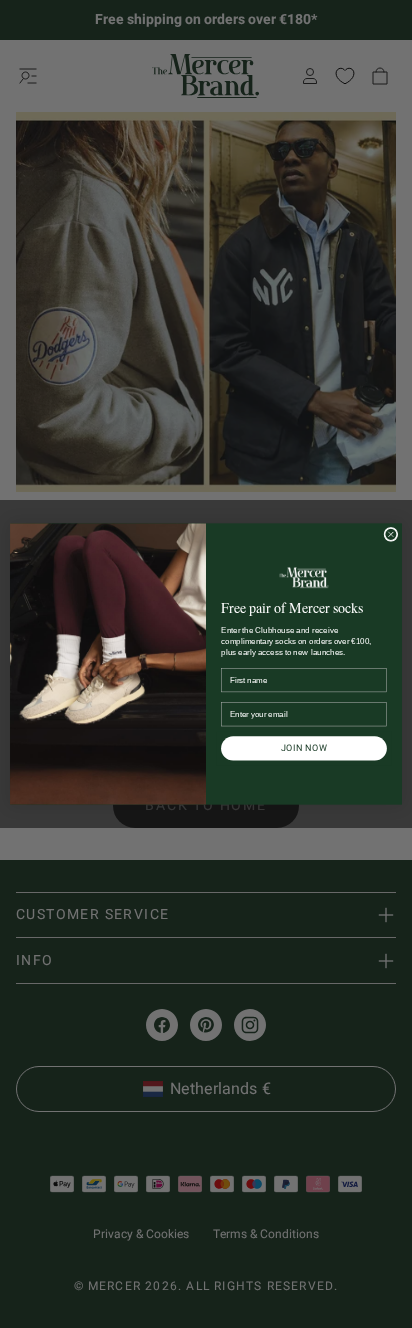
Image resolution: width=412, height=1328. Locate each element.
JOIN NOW (304, 748)
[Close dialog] (391, 534)
